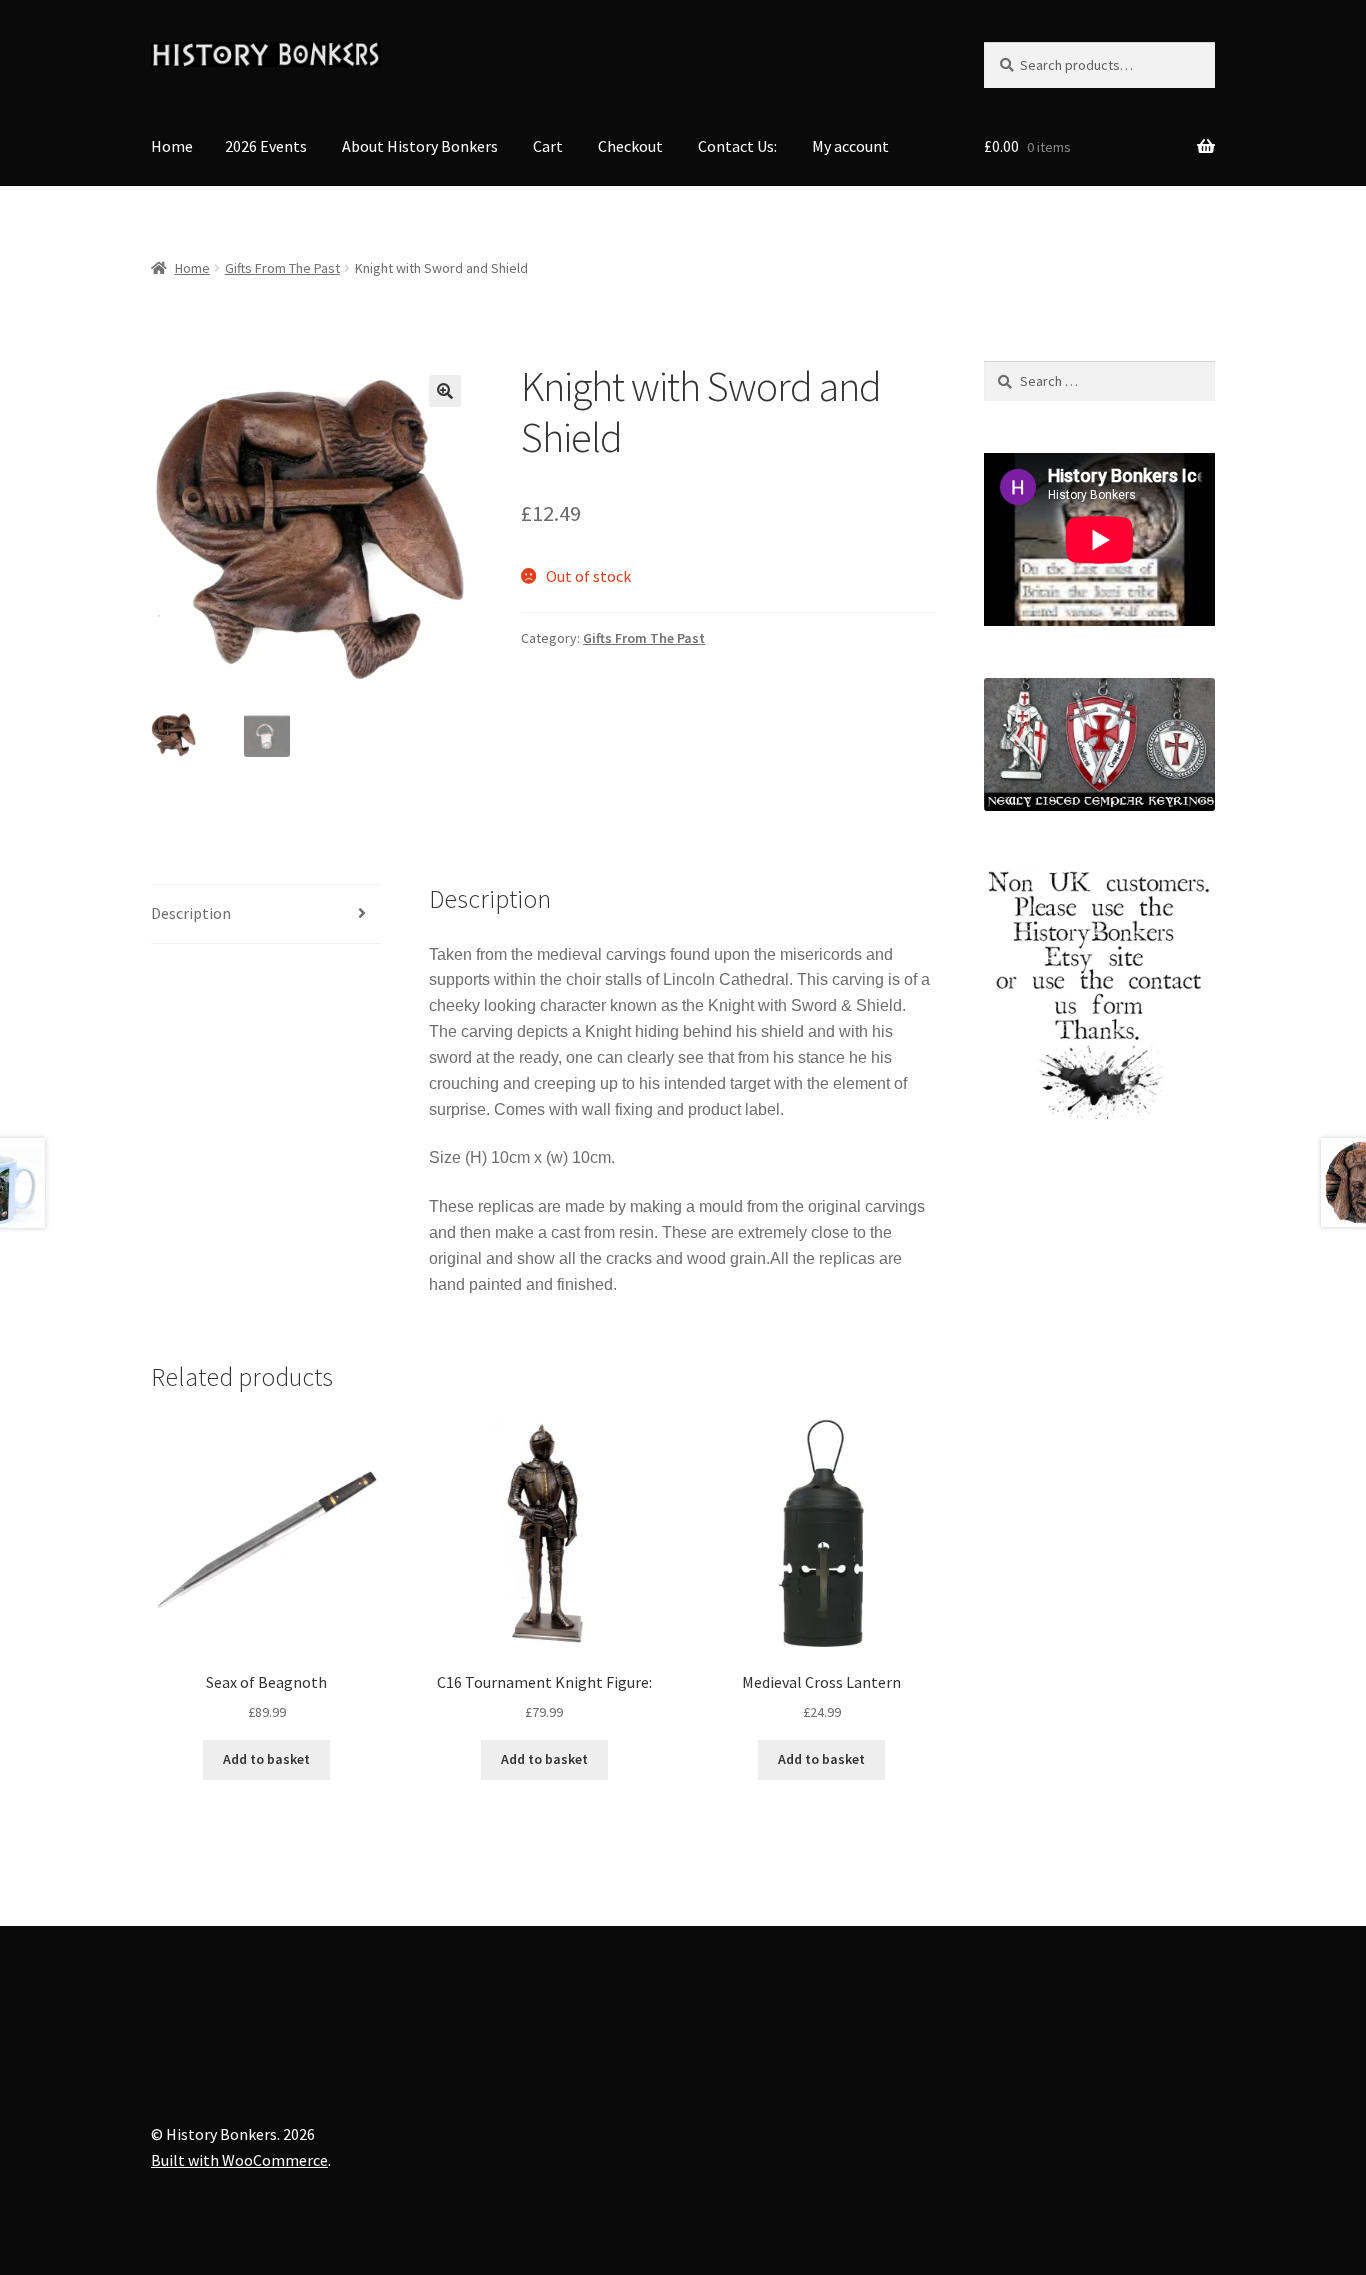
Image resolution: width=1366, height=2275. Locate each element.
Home (172, 146)
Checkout (630, 146)
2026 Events (266, 146)
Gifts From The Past (282, 268)
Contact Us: (737, 146)
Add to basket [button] (266, 1759)
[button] (445, 391)
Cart (548, 146)
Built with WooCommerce (239, 2160)
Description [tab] (191, 913)
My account (850, 146)
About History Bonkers (420, 146)
